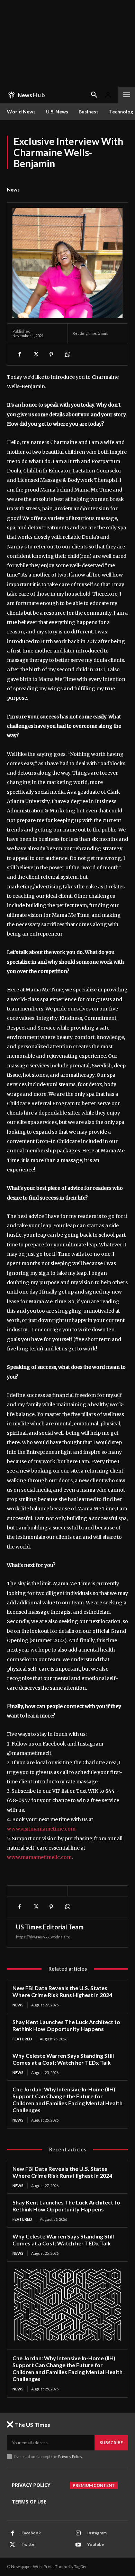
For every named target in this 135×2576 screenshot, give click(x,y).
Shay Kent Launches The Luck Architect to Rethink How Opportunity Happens (66, 2025)
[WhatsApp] (67, 355)
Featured (22, 2039)
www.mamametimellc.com (39, 1857)
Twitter (29, 2544)
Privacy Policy (70, 2456)
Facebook (31, 2533)
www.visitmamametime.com (41, 1829)
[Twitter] (35, 355)
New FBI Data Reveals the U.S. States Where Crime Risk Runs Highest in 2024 (62, 1991)
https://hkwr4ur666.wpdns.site (43, 1937)
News (13, 190)
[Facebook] (19, 355)
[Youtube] (78, 2545)
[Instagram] (78, 2533)
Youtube (96, 2544)
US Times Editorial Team (50, 1927)
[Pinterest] (51, 355)
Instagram (97, 2533)
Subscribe (111, 2443)
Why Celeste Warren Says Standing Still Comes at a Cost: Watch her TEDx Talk (63, 2059)
